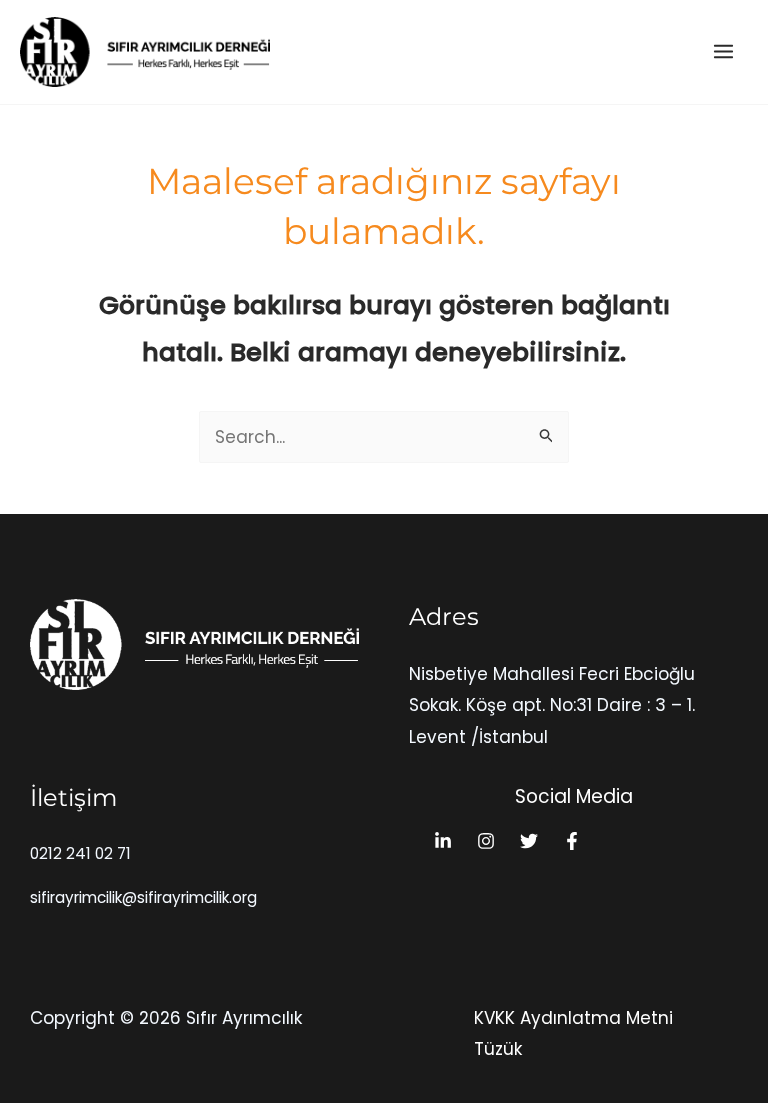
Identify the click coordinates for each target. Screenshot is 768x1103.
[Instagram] (486, 841)
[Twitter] (529, 841)
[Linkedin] (443, 841)
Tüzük (498, 1049)
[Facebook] (572, 841)
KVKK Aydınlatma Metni (573, 1018)
